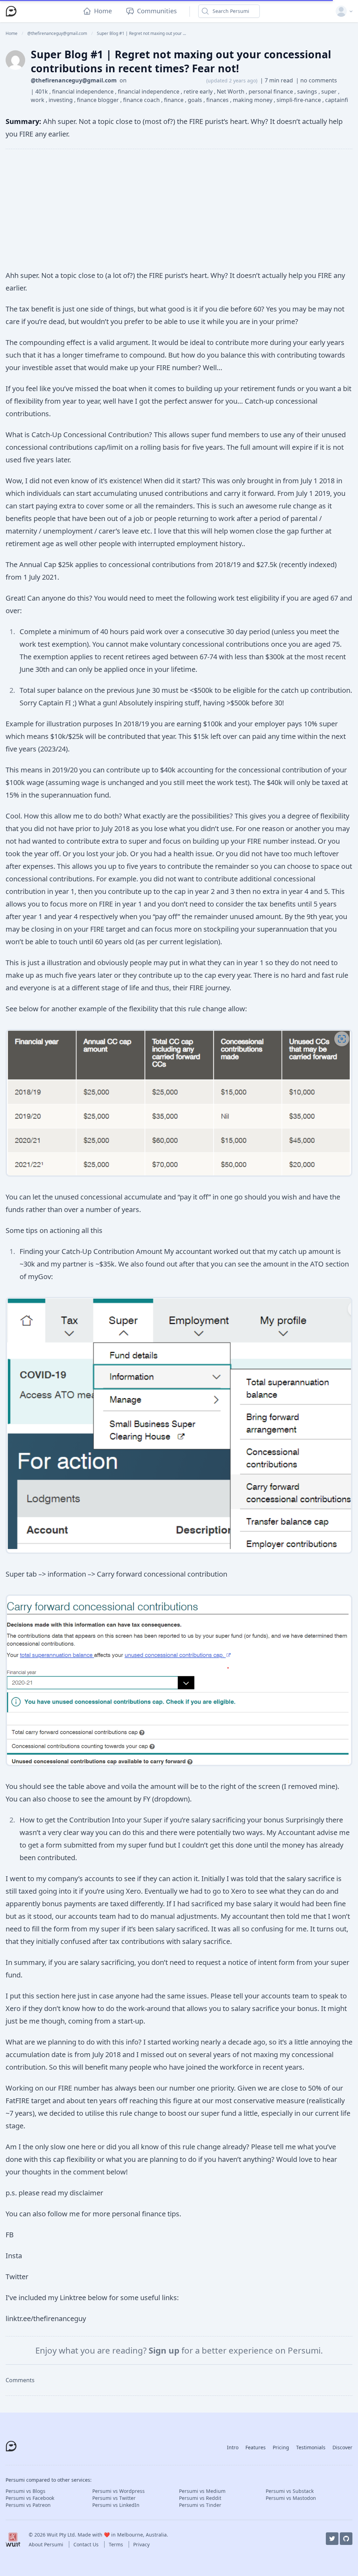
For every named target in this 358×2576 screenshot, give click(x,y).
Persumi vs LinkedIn (116, 2505)
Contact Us (87, 2544)
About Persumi (47, 2544)
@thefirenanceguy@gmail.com (74, 80)
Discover (342, 2447)
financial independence (84, 91)
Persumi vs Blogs (26, 2491)
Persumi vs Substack (290, 2491)
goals (196, 100)
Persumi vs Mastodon (291, 2498)
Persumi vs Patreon (28, 2505)
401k (42, 91)
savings (308, 91)
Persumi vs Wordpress (119, 2491)
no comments (319, 80)
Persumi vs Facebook (30, 2498)
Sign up (165, 2350)
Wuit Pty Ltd (61, 2535)
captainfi (337, 100)
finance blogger (99, 100)
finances (218, 100)
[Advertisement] (179, 209)
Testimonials (311, 2447)
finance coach (142, 100)
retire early (199, 91)
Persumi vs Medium (202, 2491)
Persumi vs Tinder (200, 2505)
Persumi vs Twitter (114, 2498)
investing (61, 100)
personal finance (271, 91)
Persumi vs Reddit (200, 2498)
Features (256, 2447)
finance (174, 100)
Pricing (281, 2447)
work (38, 100)
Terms (117, 2544)
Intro (233, 2447)
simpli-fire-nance (299, 100)
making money (253, 100)
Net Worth (231, 91)
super (330, 91)
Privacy (141, 2544)
